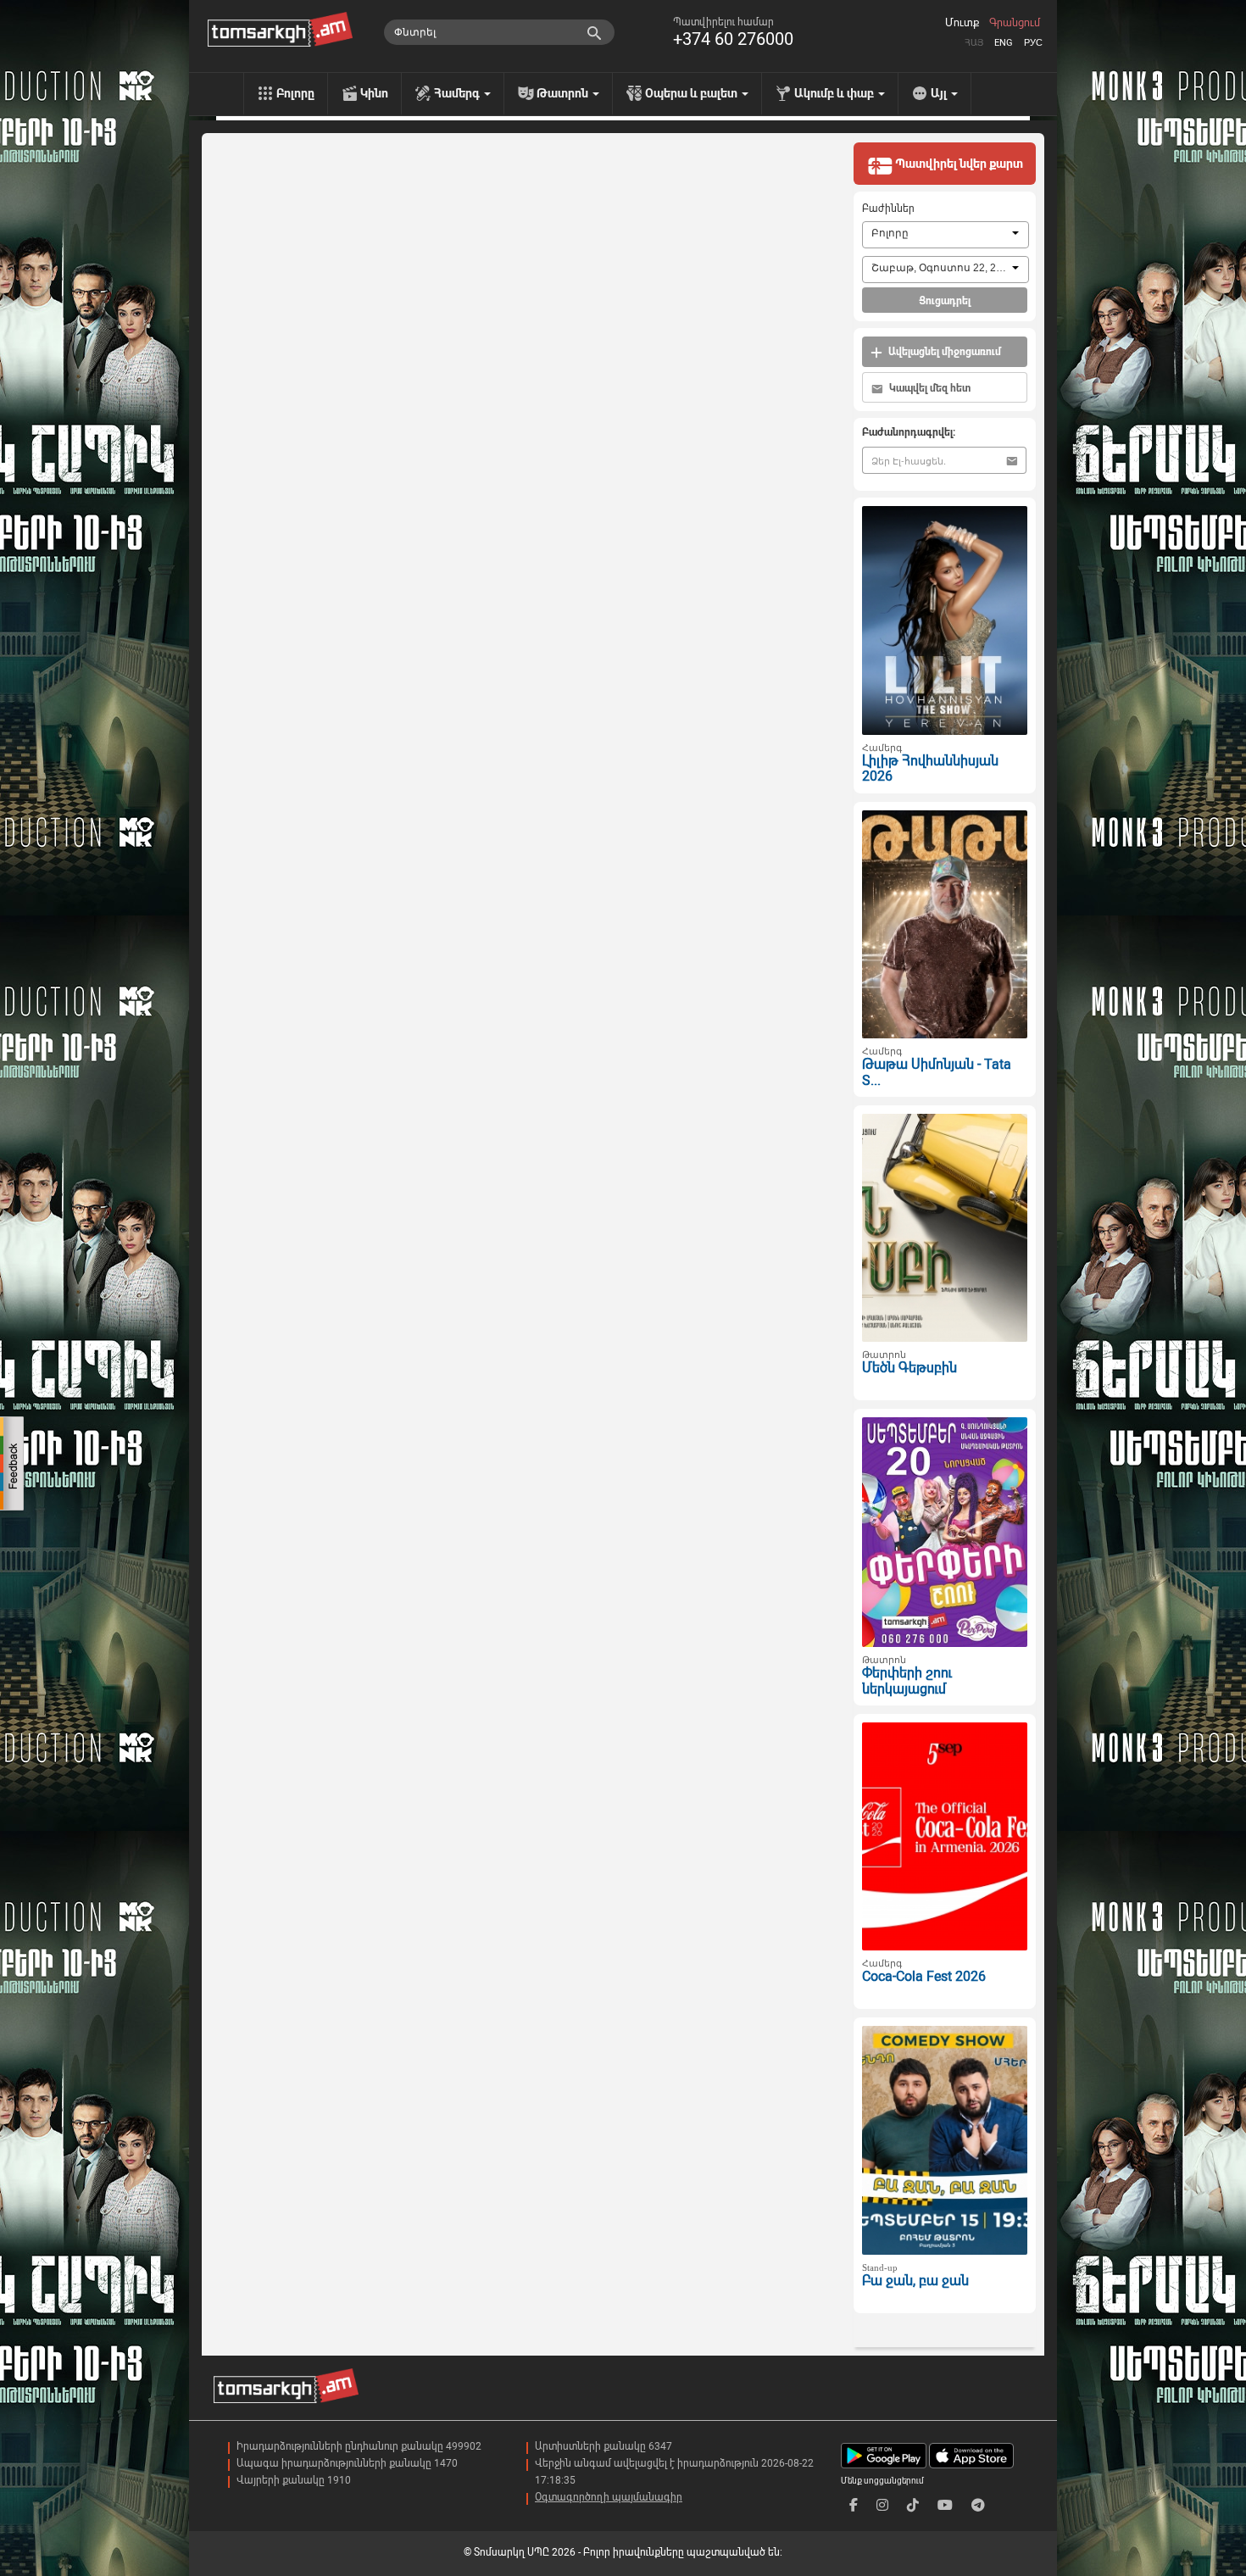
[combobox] (946, 235)
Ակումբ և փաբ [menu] (835, 93)
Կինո (374, 93)
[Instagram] (882, 2505)
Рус (1033, 43)
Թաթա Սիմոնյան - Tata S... (937, 1072)
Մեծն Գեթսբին (909, 1368)
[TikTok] (913, 2505)
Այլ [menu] (940, 93)
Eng (1004, 43)
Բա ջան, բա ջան (915, 2281)
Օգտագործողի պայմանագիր (609, 2497)
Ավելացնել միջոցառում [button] (943, 352)
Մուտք (962, 23)
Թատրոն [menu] (564, 93)
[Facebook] (854, 2505)
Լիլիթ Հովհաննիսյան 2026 (930, 769)
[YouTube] (945, 2505)
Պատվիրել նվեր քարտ (958, 164)
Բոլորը (295, 93)
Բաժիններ (888, 209)
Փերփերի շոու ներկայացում (907, 1681)
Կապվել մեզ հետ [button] (929, 388)
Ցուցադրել (945, 301)
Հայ (974, 43)
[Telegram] (978, 2505)
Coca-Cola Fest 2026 (924, 1976)
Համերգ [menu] (458, 93)
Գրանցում (1015, 23)
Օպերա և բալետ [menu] (693, 93)
